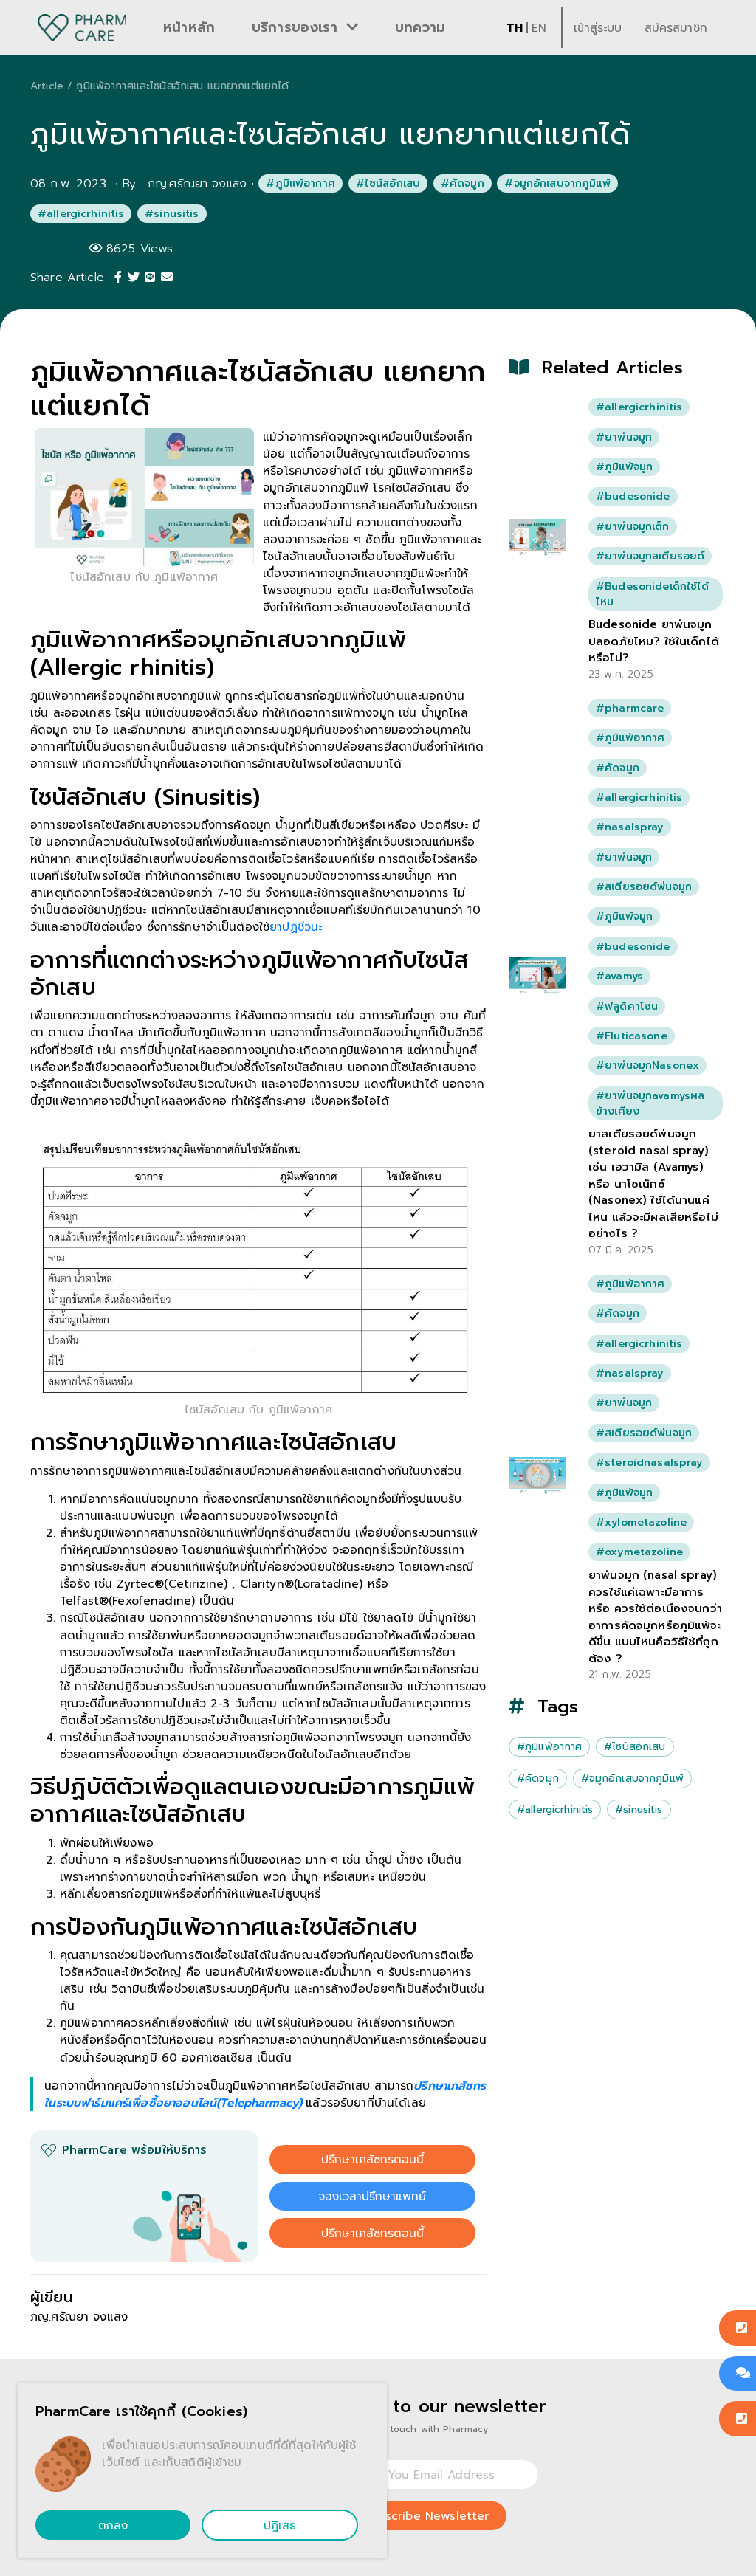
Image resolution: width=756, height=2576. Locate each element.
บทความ (420, 27)
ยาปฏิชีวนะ (296, 927)
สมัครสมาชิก (676, 28)
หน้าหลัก (189, 27)
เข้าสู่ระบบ (598, 28)
